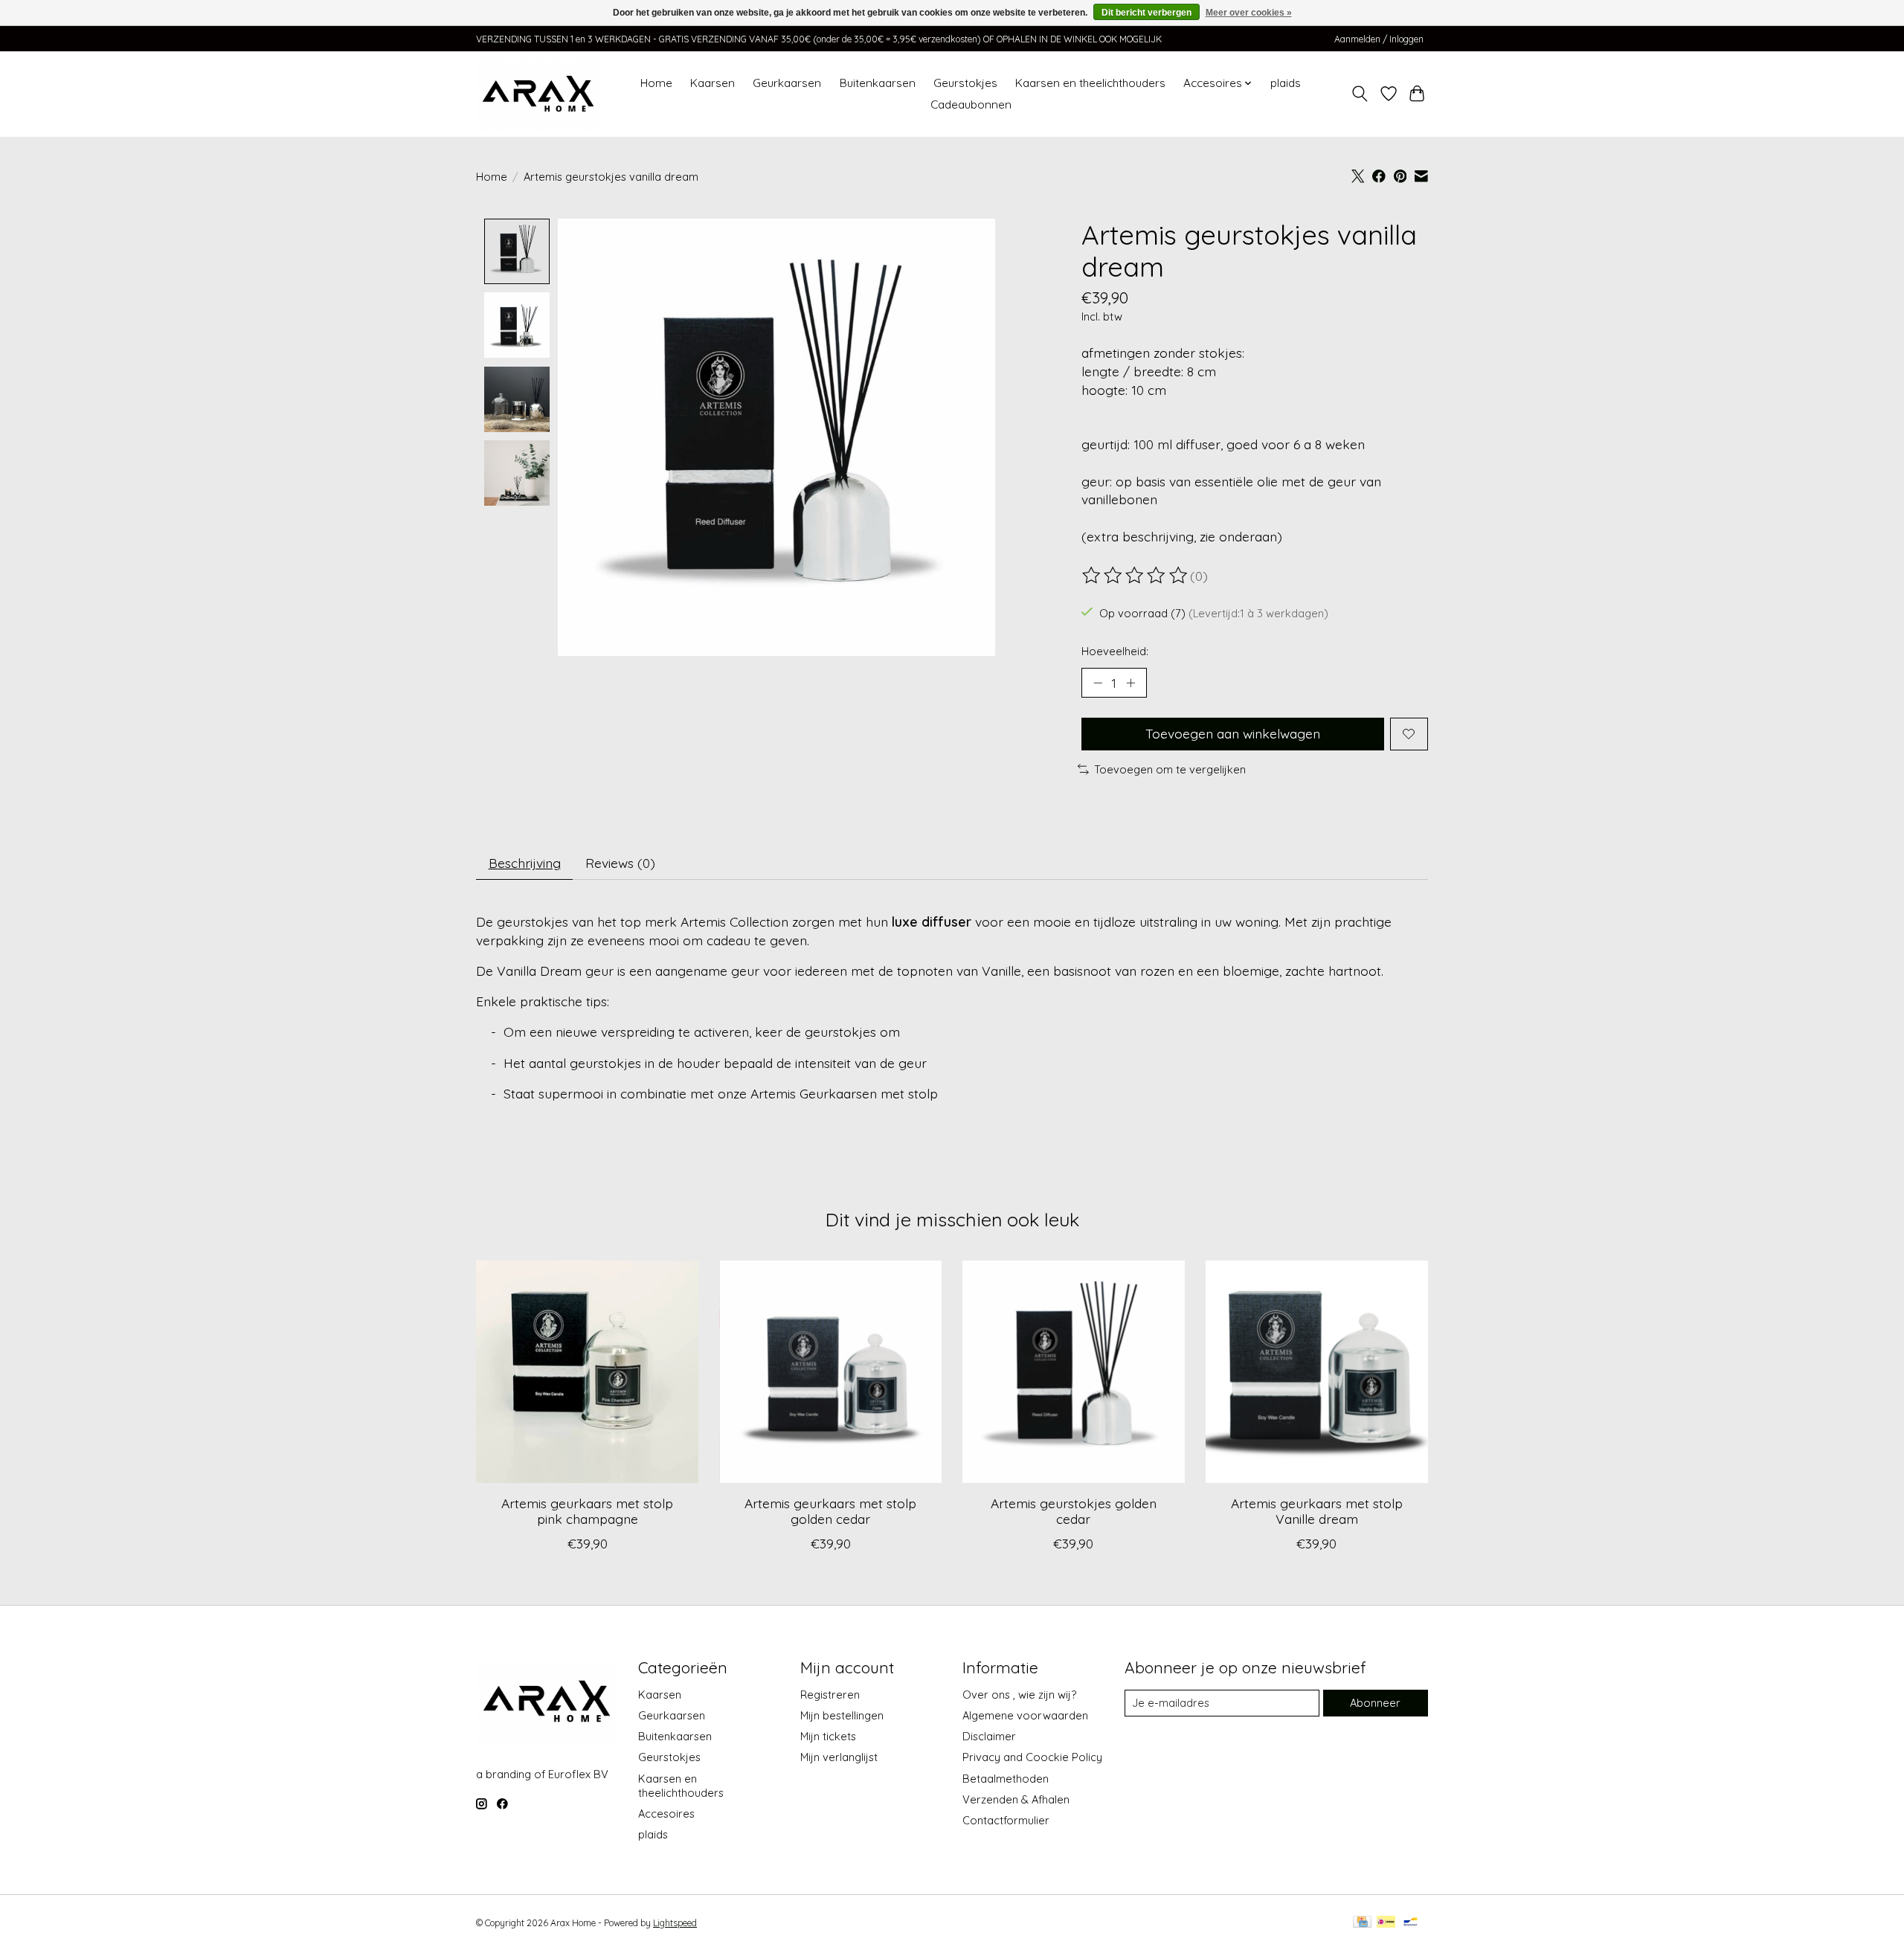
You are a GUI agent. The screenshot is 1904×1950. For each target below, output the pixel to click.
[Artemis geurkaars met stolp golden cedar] (830, 1372)
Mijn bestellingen (842, 1715)
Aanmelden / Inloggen (1379, 39)
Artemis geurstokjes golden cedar (1074, 1511)
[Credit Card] (1362, 1923)
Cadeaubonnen (971, 104)
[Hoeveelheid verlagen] (1098, 683)
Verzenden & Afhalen (1016, 1799)
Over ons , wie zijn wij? (1019, 1695)
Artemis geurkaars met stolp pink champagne (587, 1511)
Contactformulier (1006, 1820)
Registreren (830, 1695)
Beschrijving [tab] (525, 863)
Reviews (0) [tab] (620, 863)
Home (656, 83)
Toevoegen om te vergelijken (1170, 769)
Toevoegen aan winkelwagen (1233, 733)
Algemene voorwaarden (1025, 1715)
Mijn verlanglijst (839, 1757)
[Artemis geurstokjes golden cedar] (1074, 1372)
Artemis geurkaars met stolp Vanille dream (1317, 1511)
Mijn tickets (828, 1736)
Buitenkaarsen (878, 83)
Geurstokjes (965, 83)
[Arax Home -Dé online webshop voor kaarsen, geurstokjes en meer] (538, 94)
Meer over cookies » (1249, 13)
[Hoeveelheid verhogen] (1130, 683)
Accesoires (666, 1814)
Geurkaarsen (787, 83)
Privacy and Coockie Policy (1032, 1757)
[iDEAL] (1386, 1923)
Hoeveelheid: (1115, 651)
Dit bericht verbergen (1146, 13)
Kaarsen (713, 83)
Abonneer (1375, 1703)
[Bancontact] (1411, 1923)
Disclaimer (989, 1736)
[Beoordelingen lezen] (1136, 576)
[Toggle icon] (1360, 94)
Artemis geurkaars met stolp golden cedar (830, 1511)
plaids (1286, 83)
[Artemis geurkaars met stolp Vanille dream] (1317, 1372)
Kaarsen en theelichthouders (1090, 83)
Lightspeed (675, 1923)
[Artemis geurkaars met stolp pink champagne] (587, 1372)
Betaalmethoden (1006, 1779)
